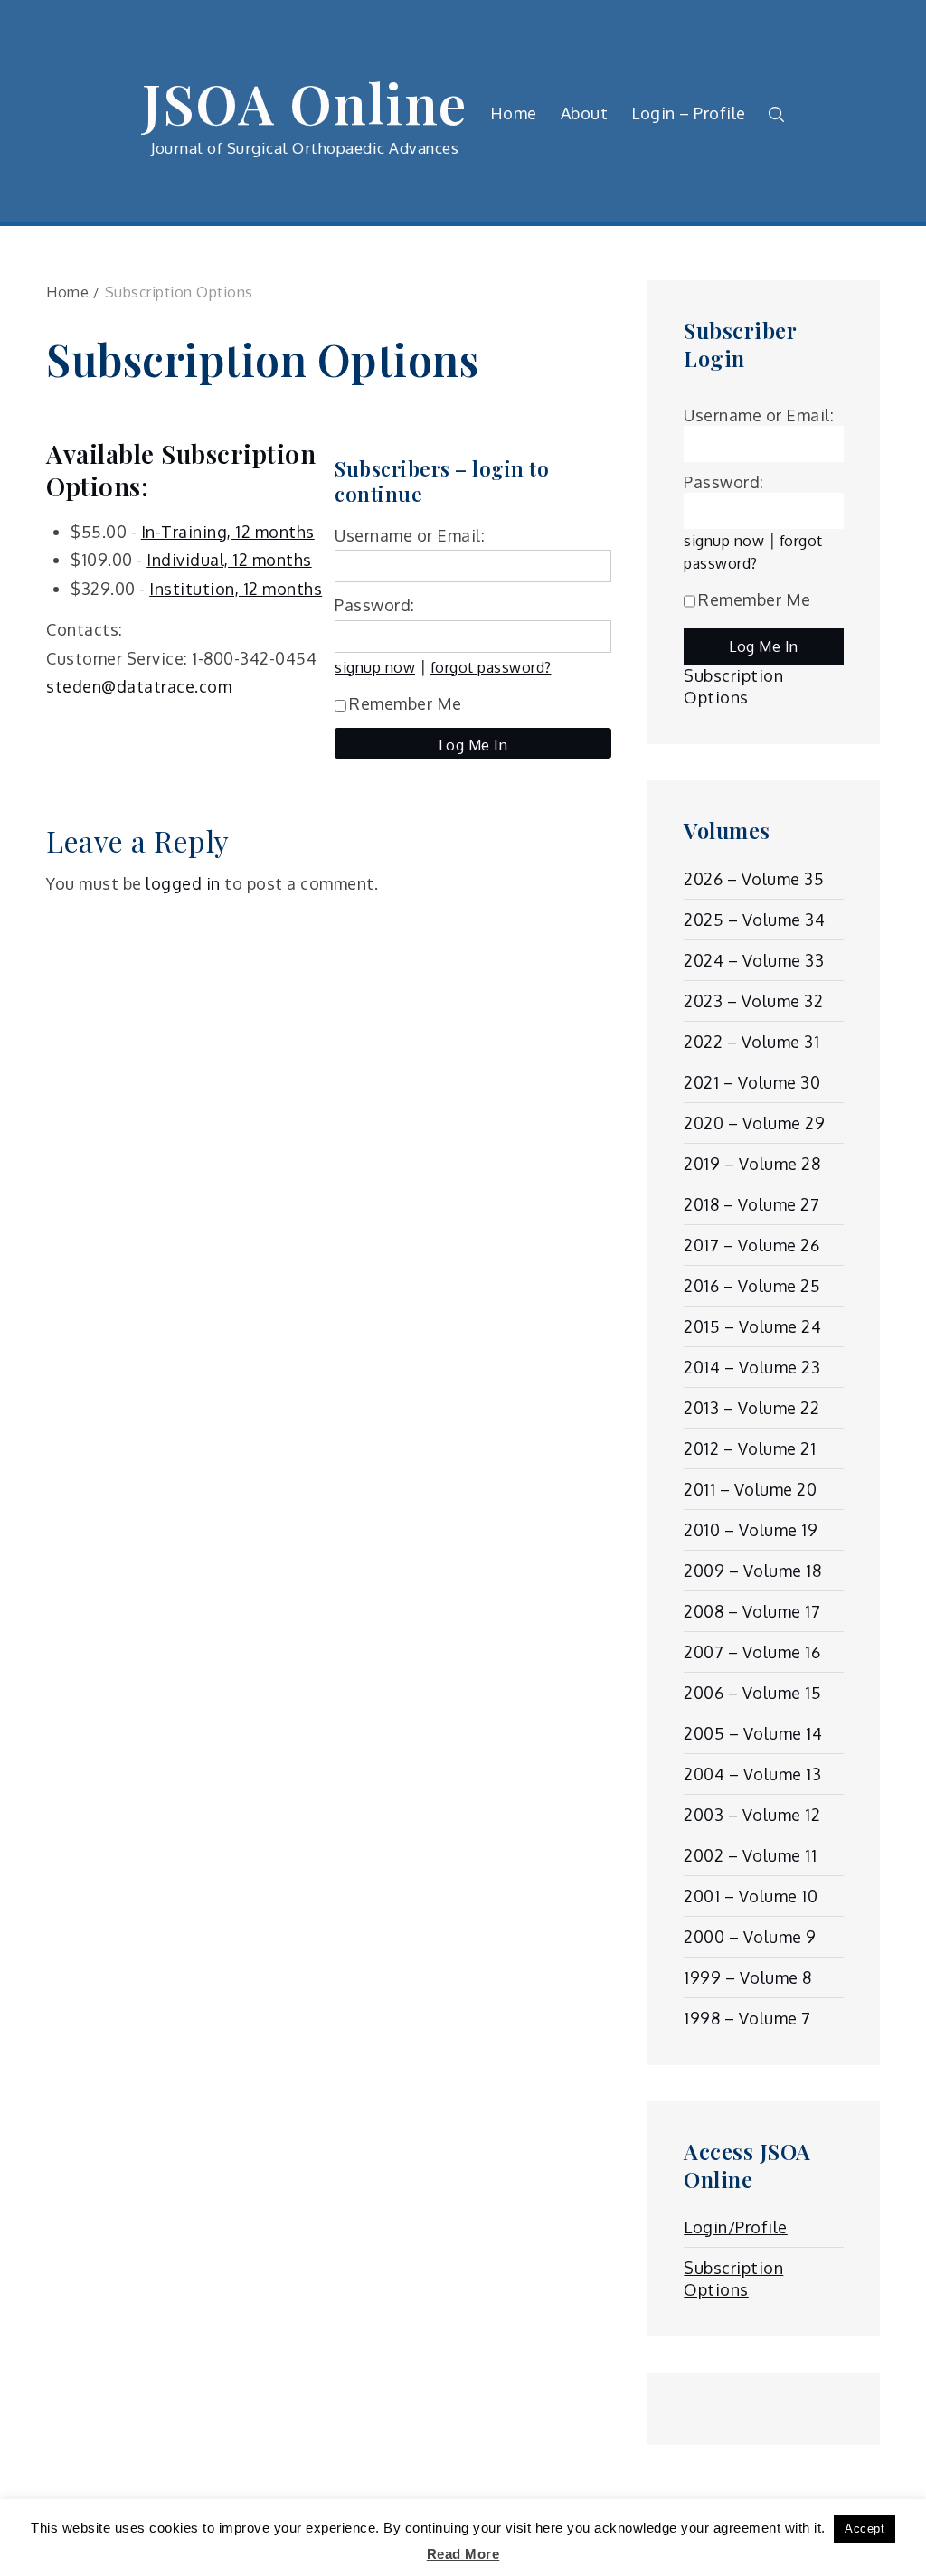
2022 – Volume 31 (751, 1042)
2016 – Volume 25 (752, 1286)
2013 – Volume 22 (751, 1408)
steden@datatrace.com (139, 686)
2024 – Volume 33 (754, 960)
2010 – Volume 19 (751, 1530)
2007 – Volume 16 (752, 1652)
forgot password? (491, 667)
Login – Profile (689, 113)
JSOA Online (305, 102)
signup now (375, 667)
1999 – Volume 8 (748, 1977)
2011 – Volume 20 (750, 1489)
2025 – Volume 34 (754, 920)
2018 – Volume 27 (751, 1204)
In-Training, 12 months (228, 532)
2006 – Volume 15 (752, 1693)
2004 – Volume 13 (752, 1774)
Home (514, 113)
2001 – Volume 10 (751, 1896)
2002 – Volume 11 (750, 1855)
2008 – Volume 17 (752, 1611)
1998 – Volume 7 (747, 2018)
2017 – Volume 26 (751, 1245)
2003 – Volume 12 (752, 1815)
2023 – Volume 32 (753, 1001)
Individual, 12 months (229, 560)
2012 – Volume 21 (750, 1448)
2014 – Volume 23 (752, 1367)
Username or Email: (410, 535)
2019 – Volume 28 (752, 1164)
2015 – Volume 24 (752, 1326)
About (585, 113)
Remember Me (406, 703)
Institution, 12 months (236, 589)
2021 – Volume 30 (752, 1082)
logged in (183, 883)
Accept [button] (865, 2529)
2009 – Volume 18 (752, 1571)
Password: (375, 605)
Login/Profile (736, 2227)
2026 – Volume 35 (754, 879)
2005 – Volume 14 (753, 1733)
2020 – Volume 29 (754, 1123)
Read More (463, 2554)
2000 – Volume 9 (750, 1937)
